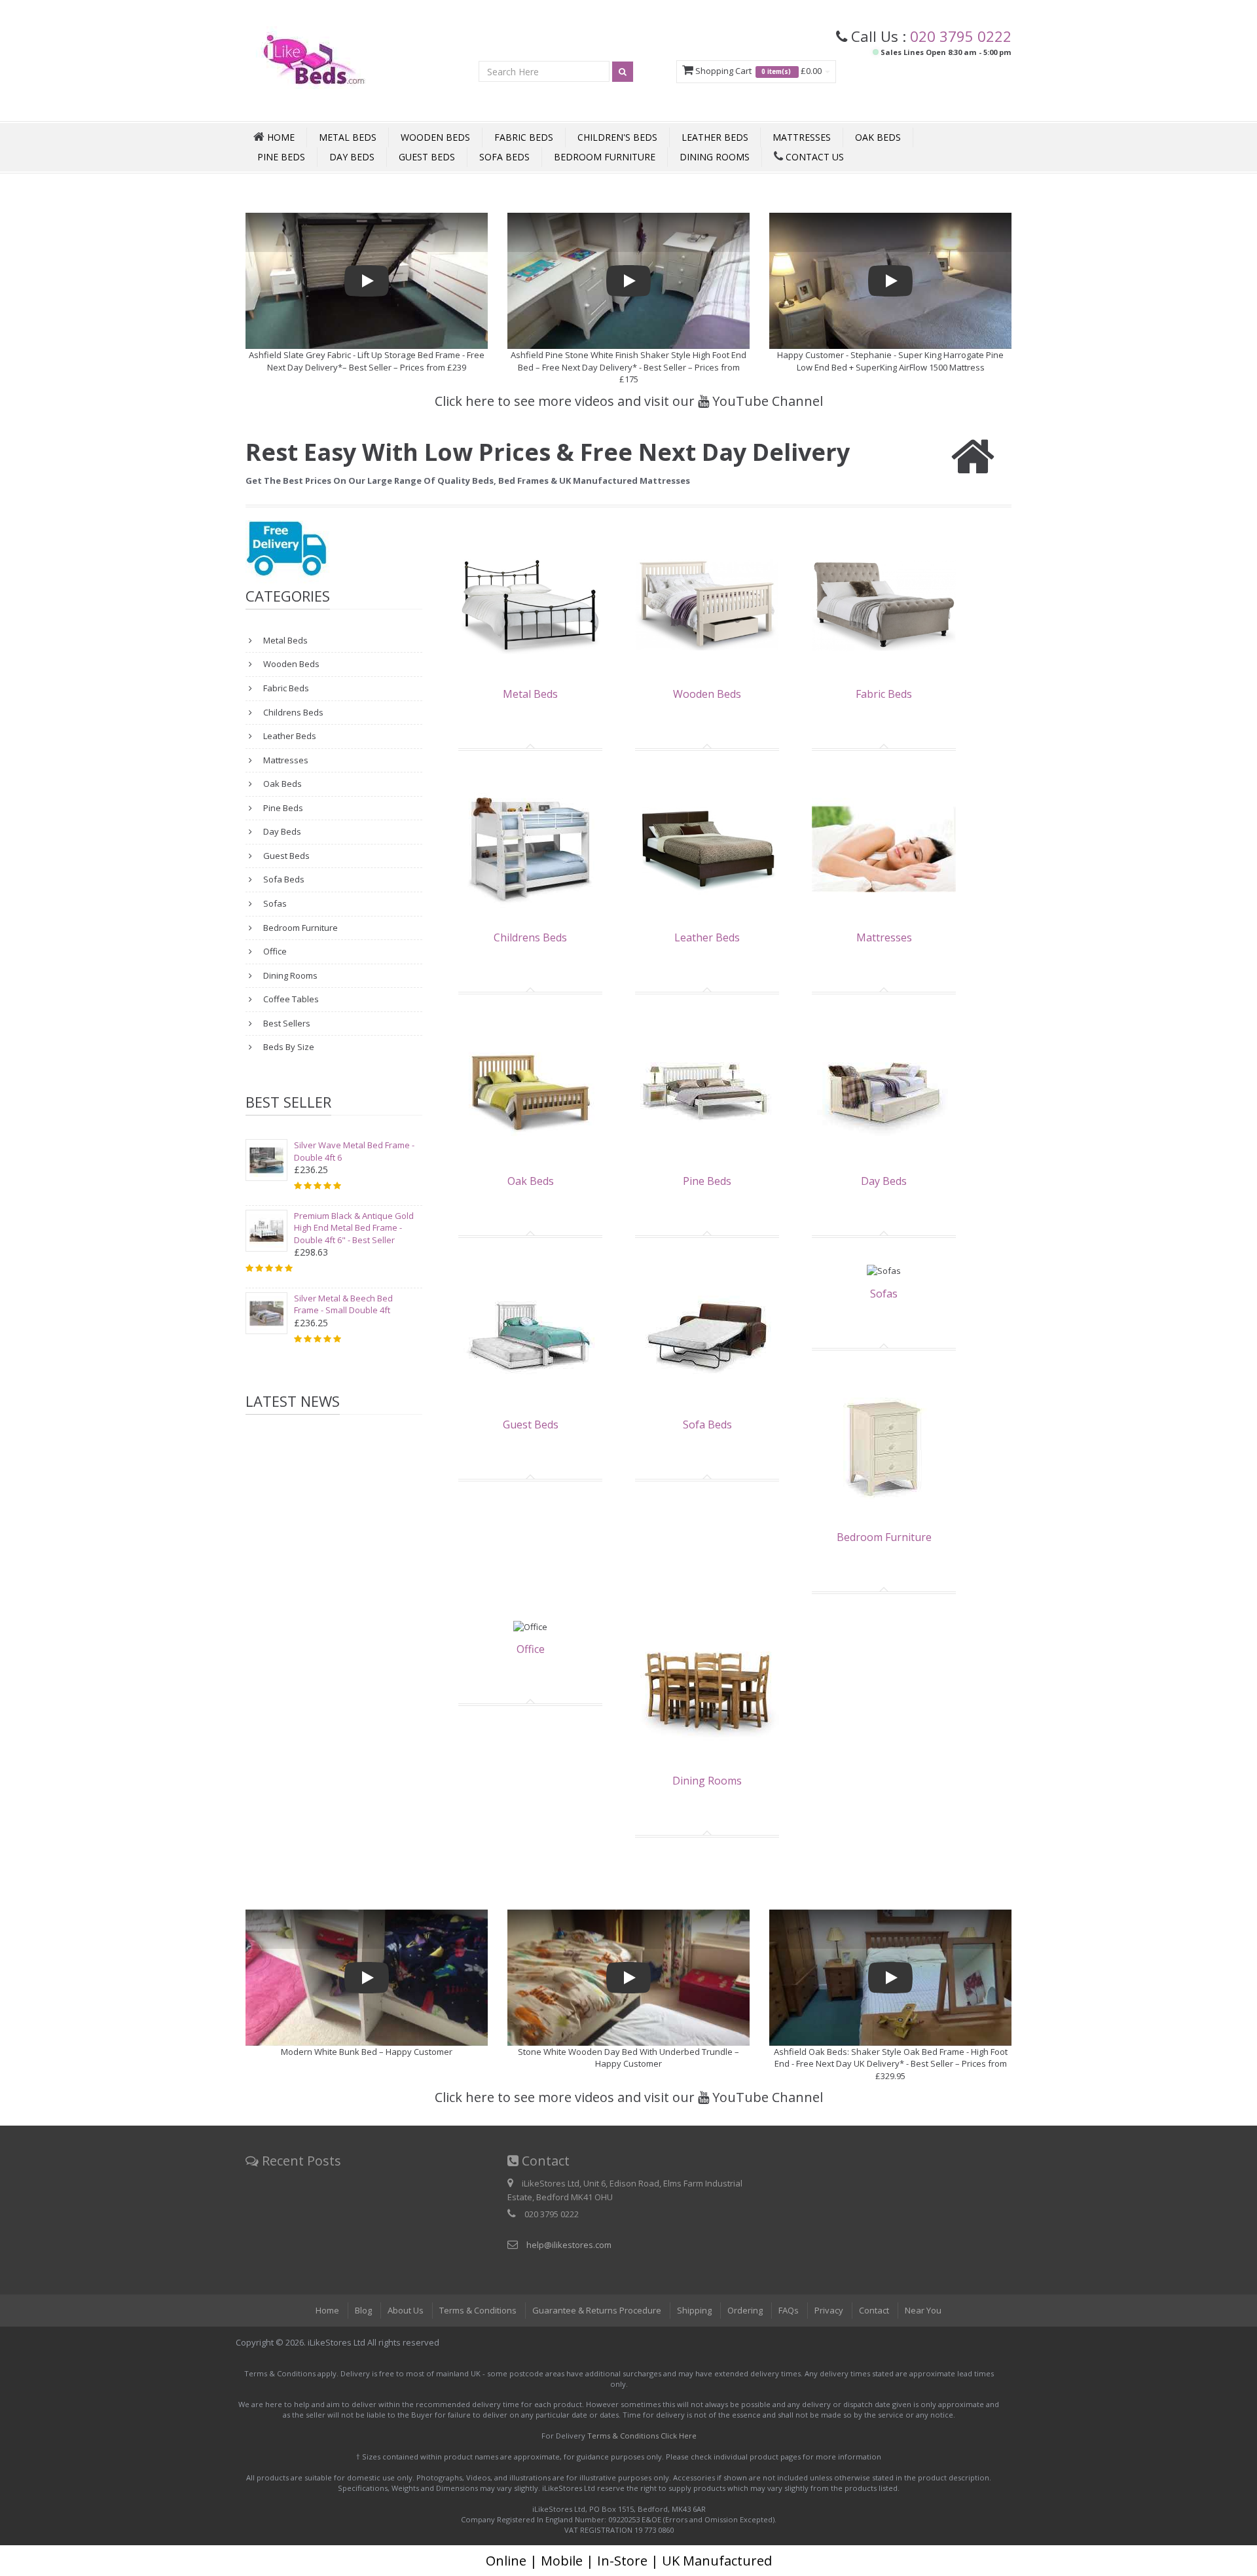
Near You (923, 2310)
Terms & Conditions (478, 2310)
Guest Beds (427, 157)
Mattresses (802, 137)
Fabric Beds (524, 137)
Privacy (829, 2310)
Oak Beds (878, 137)
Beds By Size (288, 1047)
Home (327, 2310)
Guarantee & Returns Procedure (597, 2310)
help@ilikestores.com (569, 2245)
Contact (874, 2310)
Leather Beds (715, 137)
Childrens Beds (292, 712)
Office (274, 951)
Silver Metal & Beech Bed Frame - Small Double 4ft (343, 1304)
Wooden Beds (435, 137)
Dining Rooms (715, 157)
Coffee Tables (290, 999)
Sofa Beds (504, 157)
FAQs (789, 2310)
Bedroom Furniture (605, 157)
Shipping (694, 2310)
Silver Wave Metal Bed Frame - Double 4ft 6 (354, 1151)
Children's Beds (617, 137)
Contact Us (813, 157)
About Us (406, 2310)
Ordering (745, 2310)
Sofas (274, 903)
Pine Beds (281, 157)
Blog (363, 2310)
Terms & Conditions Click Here (642, 2436)
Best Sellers (286, 1023)
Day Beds (352, 157)
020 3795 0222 (961, 36)
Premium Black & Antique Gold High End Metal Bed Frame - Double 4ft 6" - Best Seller (354, 1228)
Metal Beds (348, 137)
